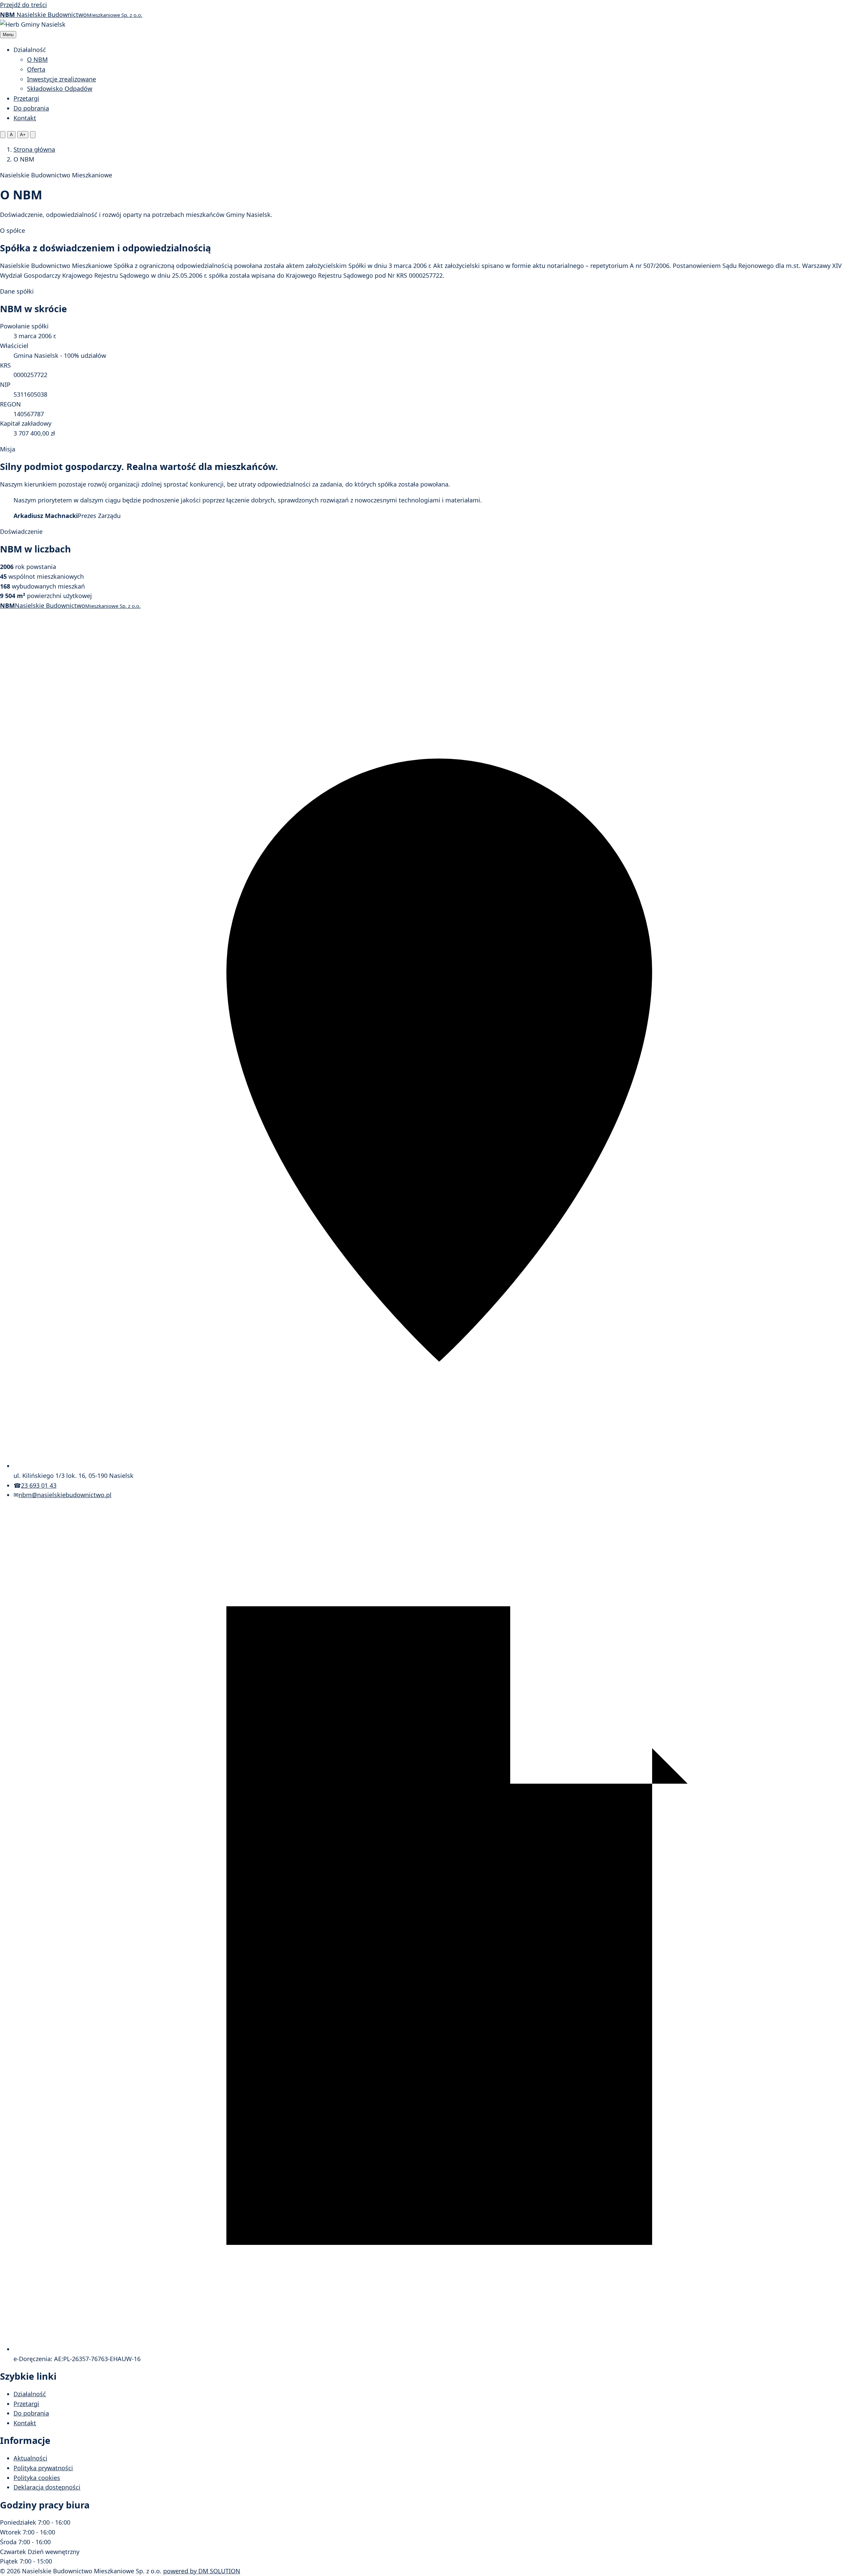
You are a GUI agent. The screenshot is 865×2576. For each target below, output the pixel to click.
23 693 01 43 (39, 1485)
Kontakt (25, 118)
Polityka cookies (37, 2478)
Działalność (30, 2394)
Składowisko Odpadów (60, 89)
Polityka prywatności (43, 2468)
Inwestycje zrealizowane (61, 79)
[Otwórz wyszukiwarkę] (33, 135)
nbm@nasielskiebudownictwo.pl (65, 1495)
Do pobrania (31, 108)
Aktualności (30, 2458)
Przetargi (26, 98)
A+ (23, 135)
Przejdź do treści (23, 5)
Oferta (36, 69)
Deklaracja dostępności (47, 2487)
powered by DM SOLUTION (202, 2571)
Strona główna (34, 149)
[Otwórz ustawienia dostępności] (3, 135)
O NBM (37, 59)
